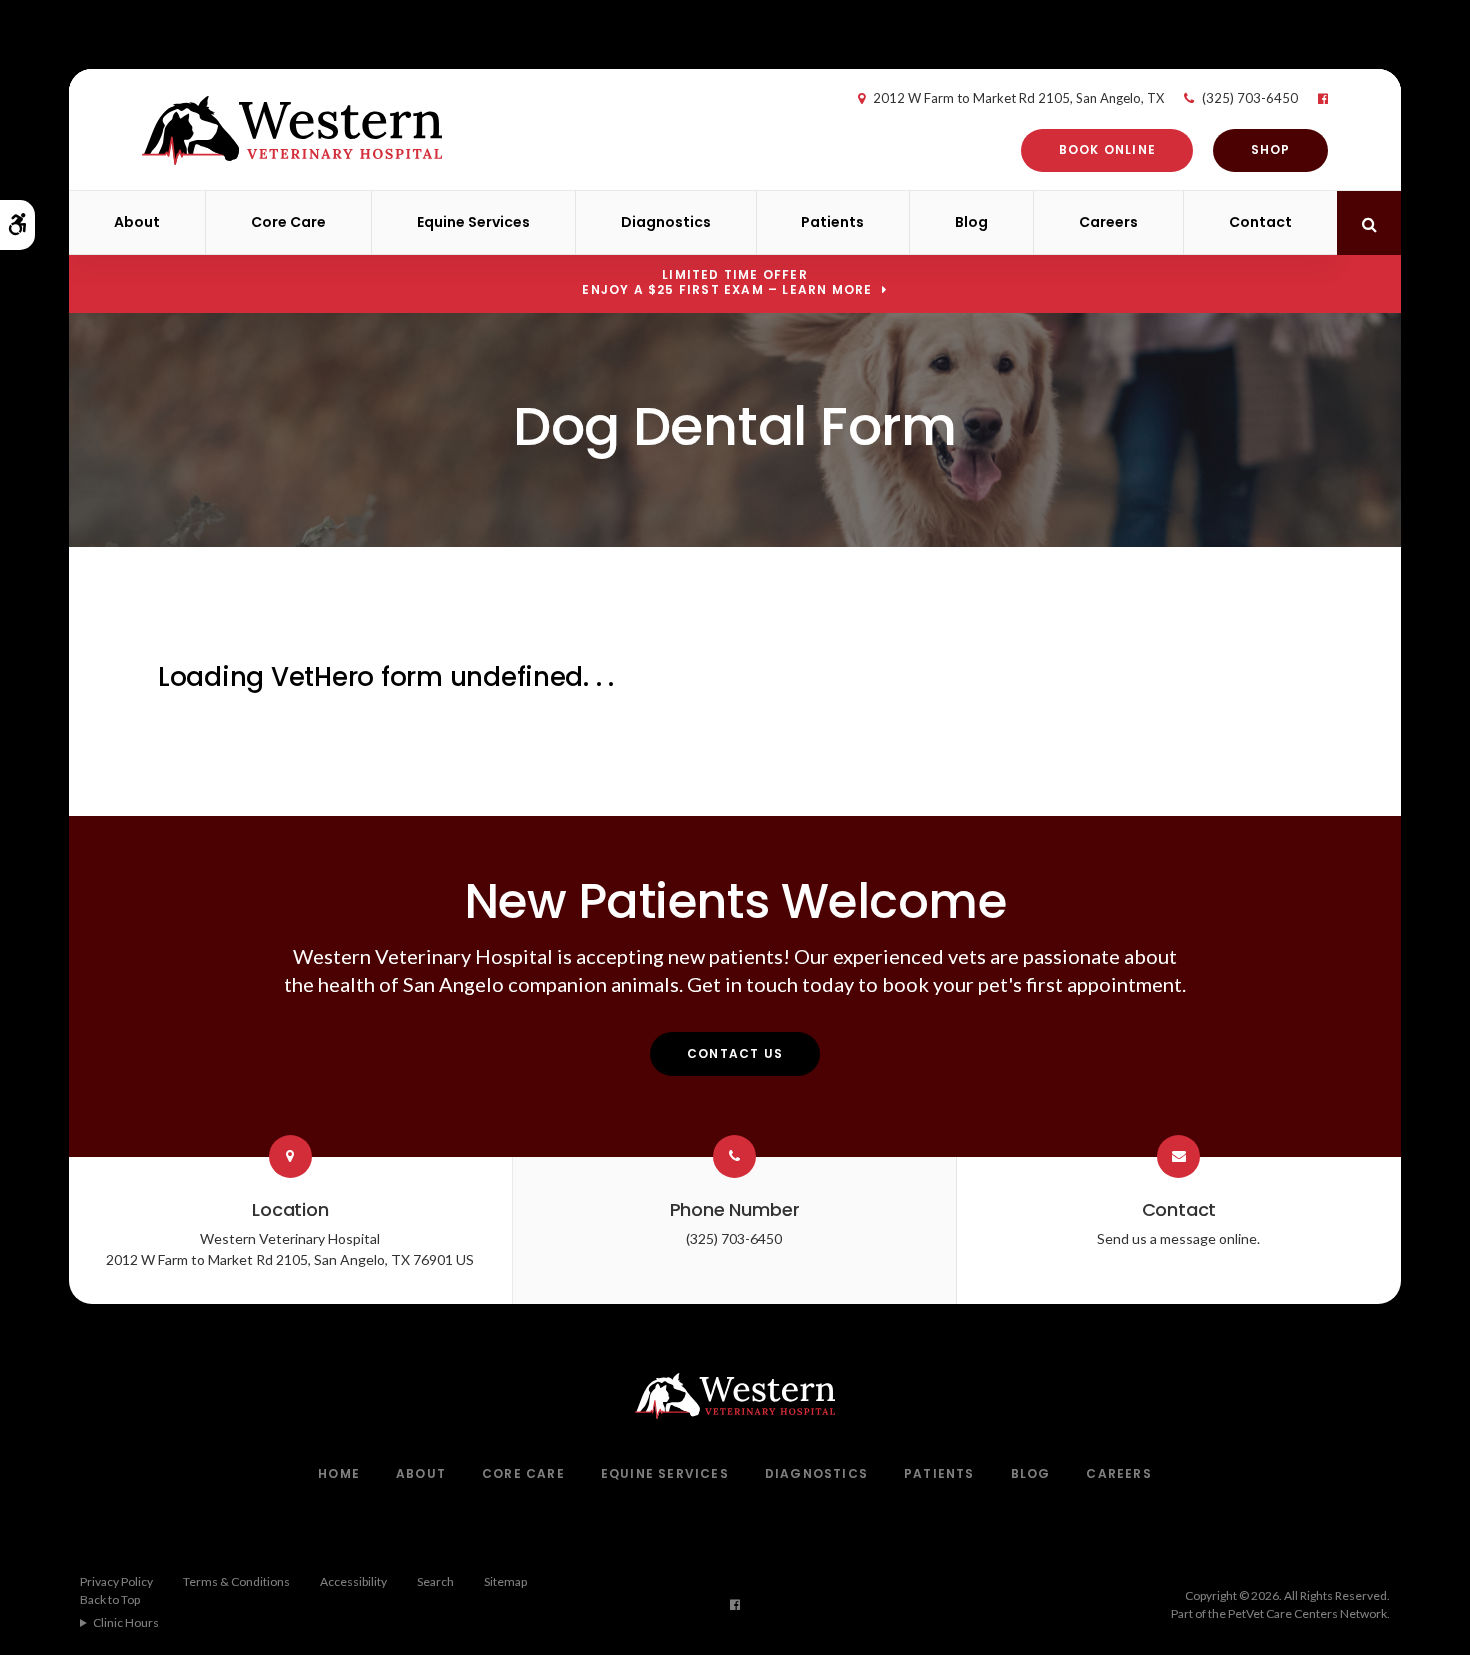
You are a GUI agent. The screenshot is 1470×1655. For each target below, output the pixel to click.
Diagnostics (666, 222)
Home (339, 1473)
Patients (832, 222)
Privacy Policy (116, 1581)
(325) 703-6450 (1250, 98)
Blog (971, 222)
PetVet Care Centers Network (1307, 1613)
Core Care (288, 222)
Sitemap (505, 1581)
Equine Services (473, 222)
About (137, 222)
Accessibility (353, 1581)
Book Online (1107, 149)
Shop (1271, 149)
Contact (1260, 222)
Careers (1108, 222)
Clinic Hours (126, 1622)
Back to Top (110, 1599)
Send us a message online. (1178, 1238)
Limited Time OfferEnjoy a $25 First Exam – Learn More (727, 282)
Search (435, 1581)
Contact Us (735, 1053)
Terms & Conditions (236, 1581)
